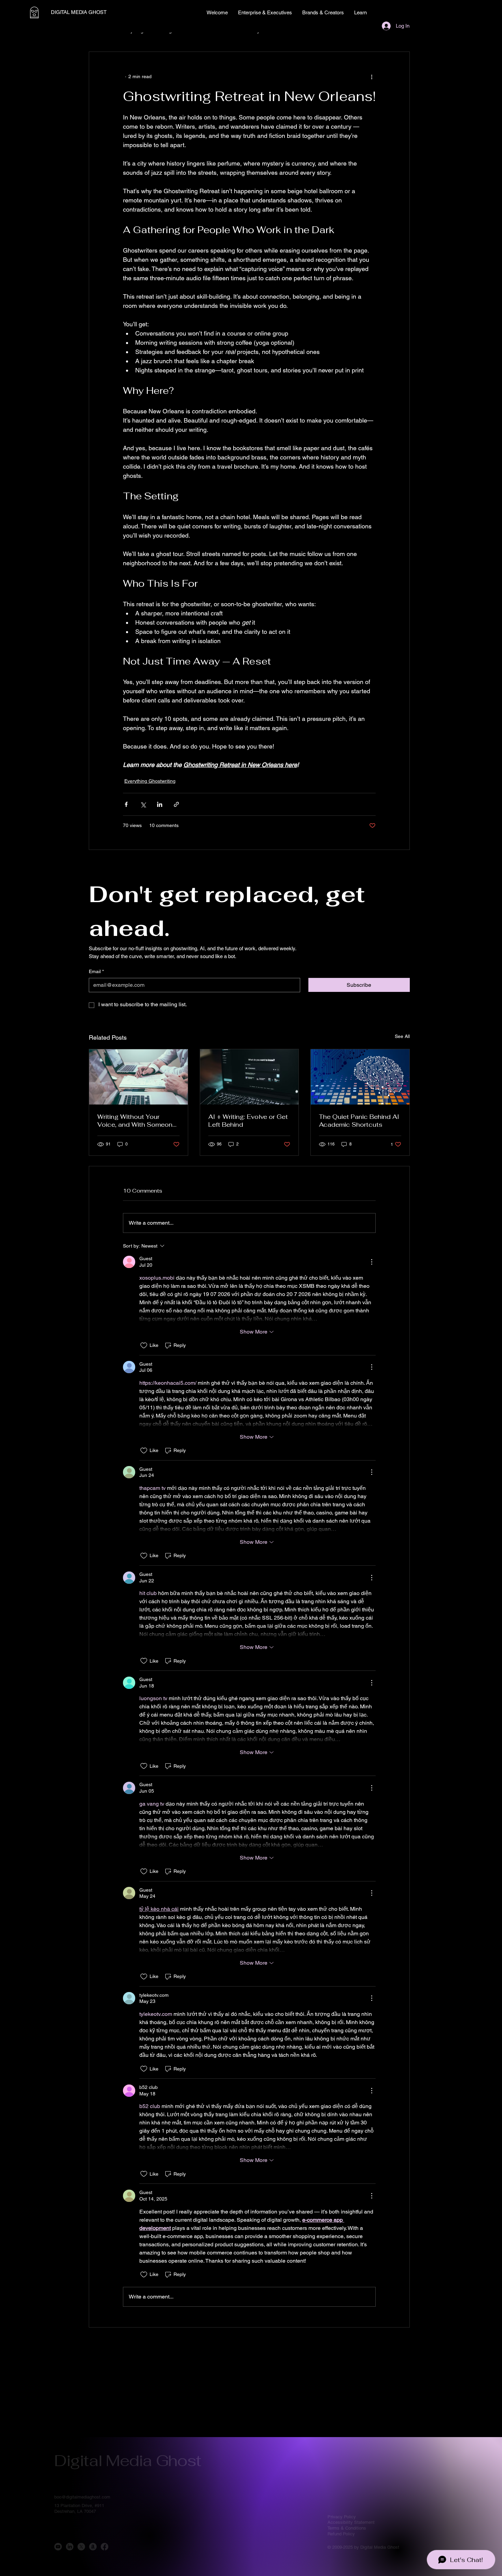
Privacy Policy (342, 2517)
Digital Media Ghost (128, 2460)
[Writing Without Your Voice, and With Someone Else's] (138, 1077)
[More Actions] (372, 1262)
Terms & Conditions (347, 2528)
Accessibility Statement (351, 2522)
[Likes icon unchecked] (144, 1346)
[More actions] (372, 76)
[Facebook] (104, 2547)
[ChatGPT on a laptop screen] (249, 1077)
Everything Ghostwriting (150, 781)
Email (96, 971)
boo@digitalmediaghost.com (82, 2497)
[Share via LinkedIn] (160, 804)
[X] (81, 2547)
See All (402, 1036)
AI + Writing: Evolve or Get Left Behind (248, 1121)
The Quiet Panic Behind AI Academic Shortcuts (359, 1121)
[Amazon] (93, 2547)
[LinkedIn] (70, 2547)
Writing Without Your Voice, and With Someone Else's (137, 1121)
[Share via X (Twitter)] (143, 804)
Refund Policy (341, 2534)
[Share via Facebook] (126, 804)
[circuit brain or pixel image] (360, 1077)
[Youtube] (58, 2547)
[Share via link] (176, 804)
